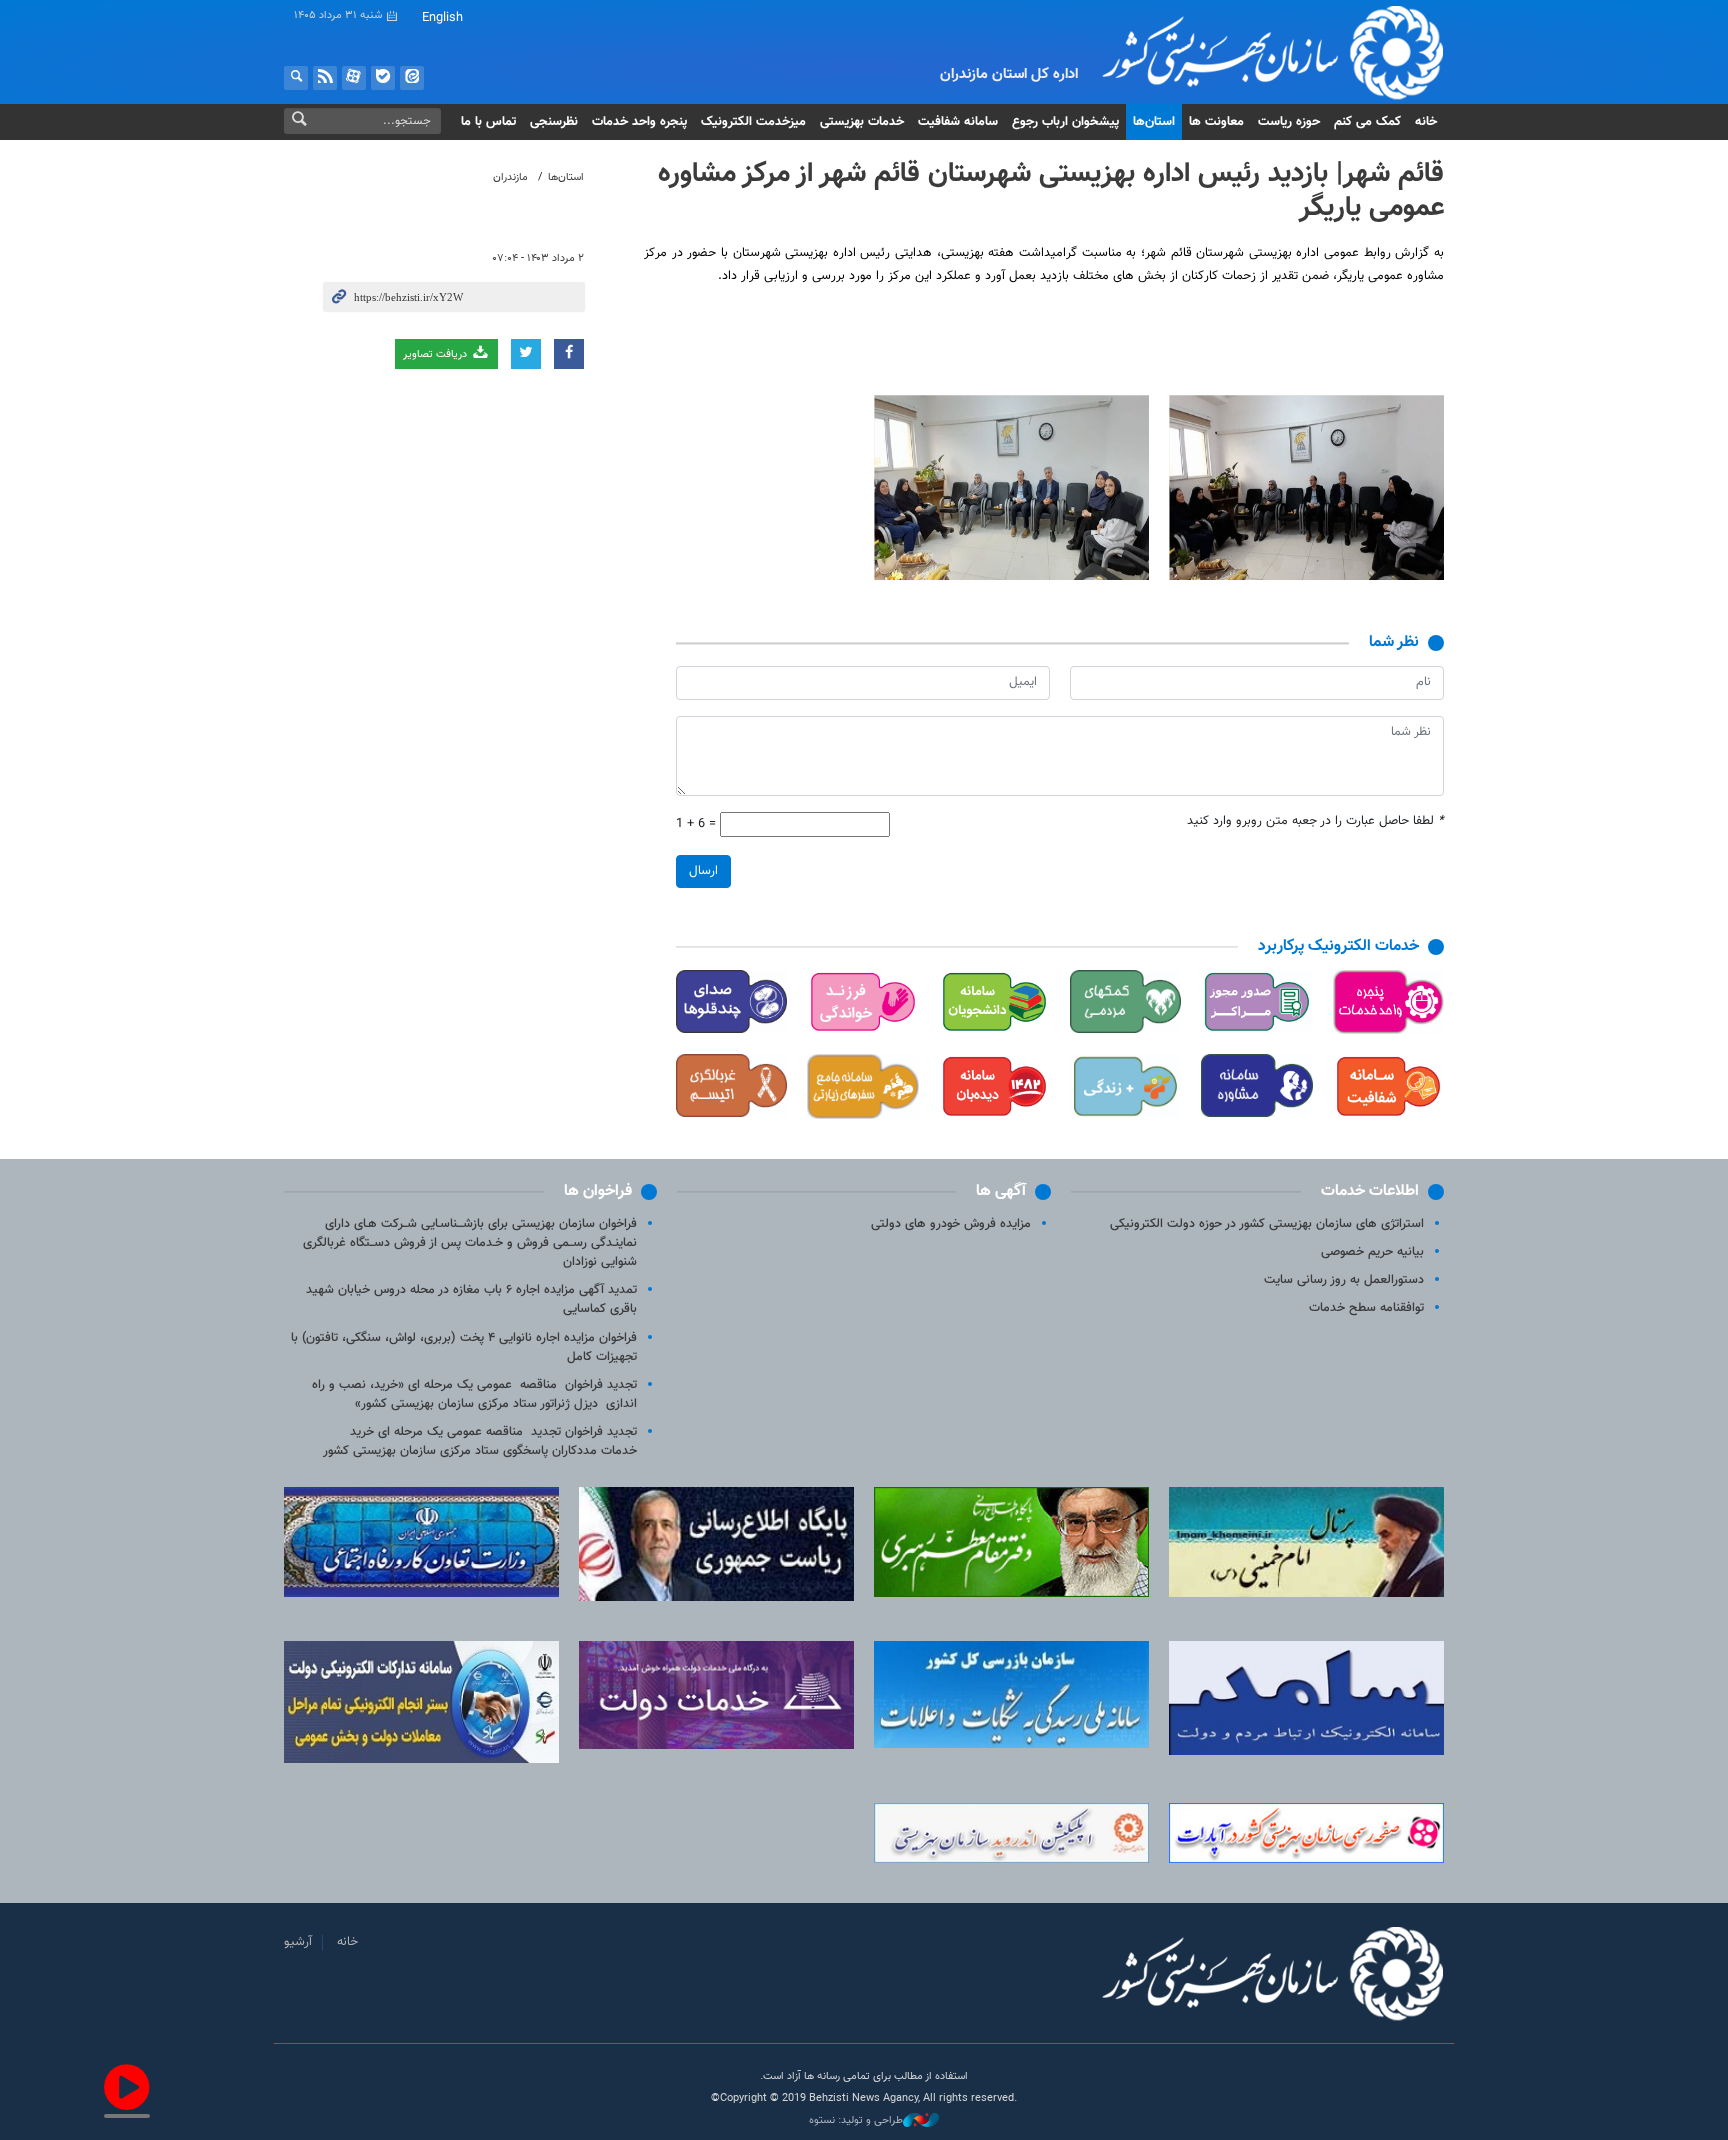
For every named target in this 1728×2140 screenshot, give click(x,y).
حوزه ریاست (1289, 122)
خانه (1426, 122)
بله (383, 78)
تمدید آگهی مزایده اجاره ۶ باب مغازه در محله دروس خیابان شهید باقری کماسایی (471, 1299)
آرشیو (298, 1942)
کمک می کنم (1367, 122)
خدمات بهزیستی (862, 122)
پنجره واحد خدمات (639, 122)
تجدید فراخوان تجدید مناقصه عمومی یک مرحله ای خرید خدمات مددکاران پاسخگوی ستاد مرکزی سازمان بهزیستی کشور (480, 1441)
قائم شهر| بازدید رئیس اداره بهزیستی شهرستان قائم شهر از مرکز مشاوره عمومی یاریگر (1051, 191)
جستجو (296, 78)
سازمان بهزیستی (1257, 52)
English (442, 18)
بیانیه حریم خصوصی (1372, 1252)
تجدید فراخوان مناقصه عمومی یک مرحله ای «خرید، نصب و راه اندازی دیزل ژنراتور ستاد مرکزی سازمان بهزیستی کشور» (474, 1394)
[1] (1306, 487)
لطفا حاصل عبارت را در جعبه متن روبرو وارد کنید (1315, 821)
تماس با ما (488, 122)
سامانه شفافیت (958, 122)
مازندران (510, 177)
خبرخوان (325, 78)
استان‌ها (1154, 122)
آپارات (354, 78)
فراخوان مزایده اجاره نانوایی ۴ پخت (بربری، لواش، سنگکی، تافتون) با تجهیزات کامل (464, 1347)
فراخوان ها (598, 1191)
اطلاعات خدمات (1370, 1191)
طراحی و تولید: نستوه (856, 2121)
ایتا (412, 78)
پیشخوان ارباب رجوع (1065, 122)
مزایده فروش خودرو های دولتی (951, 1224)
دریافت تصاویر (436, 354)
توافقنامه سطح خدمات (1366, 1308)
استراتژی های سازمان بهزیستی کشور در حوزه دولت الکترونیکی (1267, 1224)
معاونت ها (1216, 122)
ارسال (703, 871)
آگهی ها (1001, 1191)
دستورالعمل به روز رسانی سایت (1344, 1280)
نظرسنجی (554, 122)
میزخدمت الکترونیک (753, 122)
